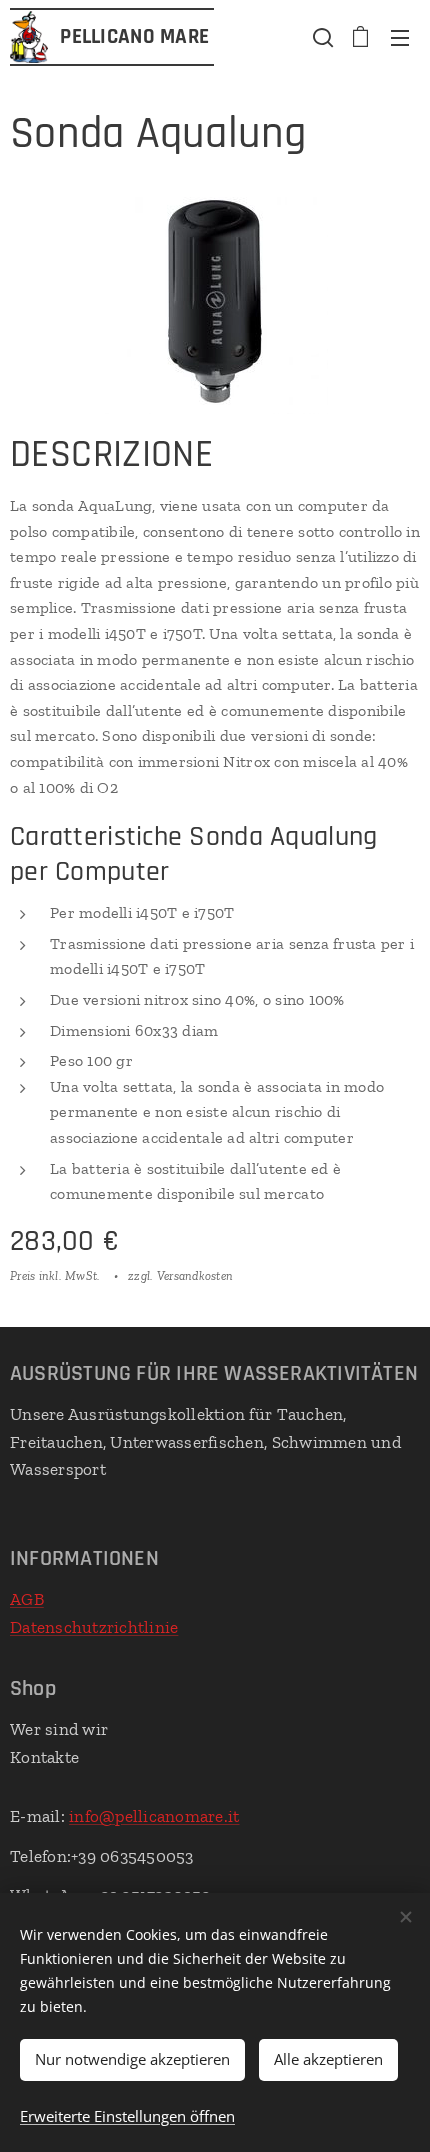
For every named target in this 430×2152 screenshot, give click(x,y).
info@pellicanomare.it (154, 1816)
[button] (321, 37)
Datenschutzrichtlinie (94, 1627)
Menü (400, 37)
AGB (27, 1599)
